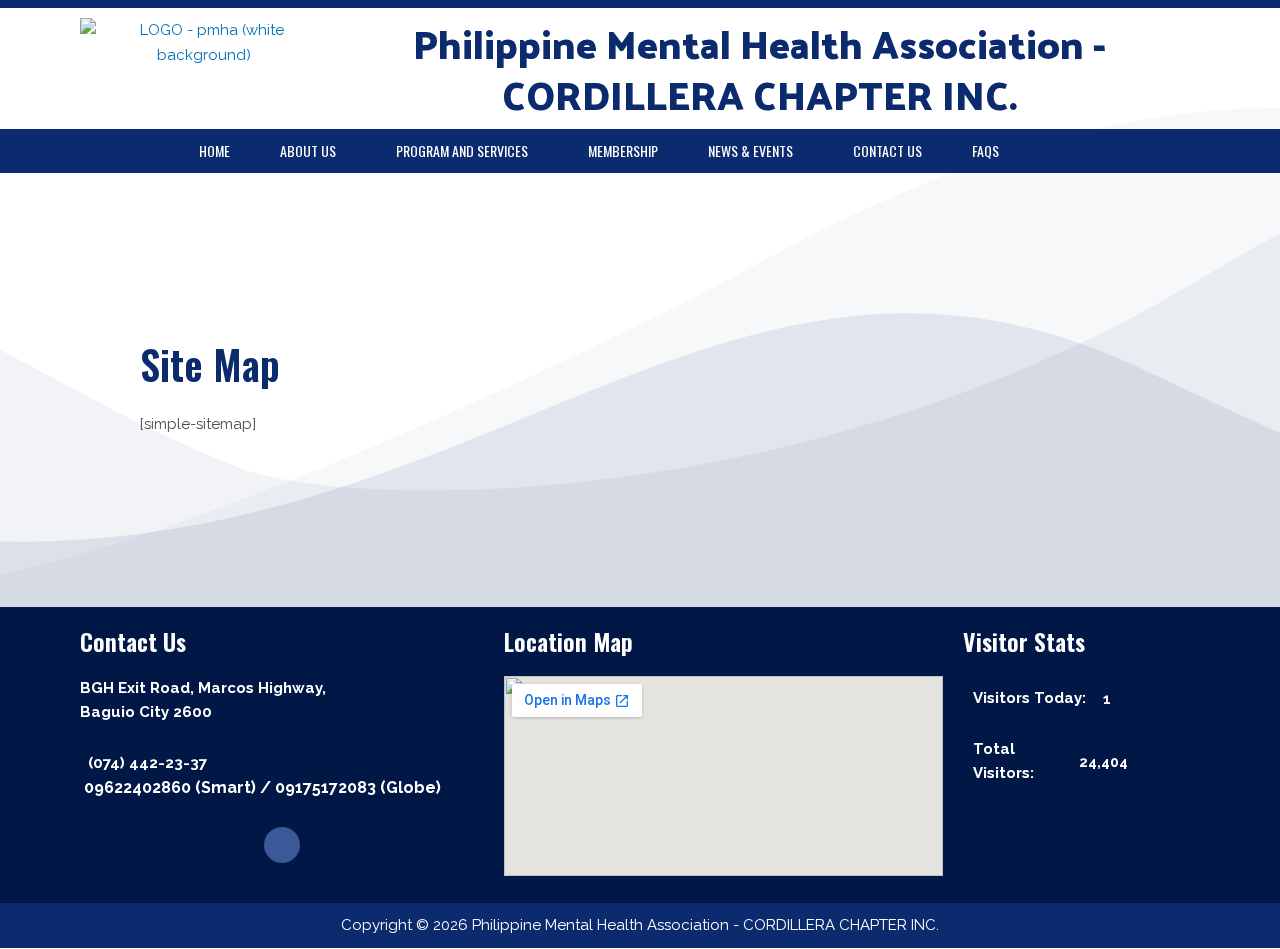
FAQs (985, 150)
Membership (623, 150)
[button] (313, 151)
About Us (308, 150)
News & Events (750, 150)
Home (214, 150)
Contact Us (887, 150)
